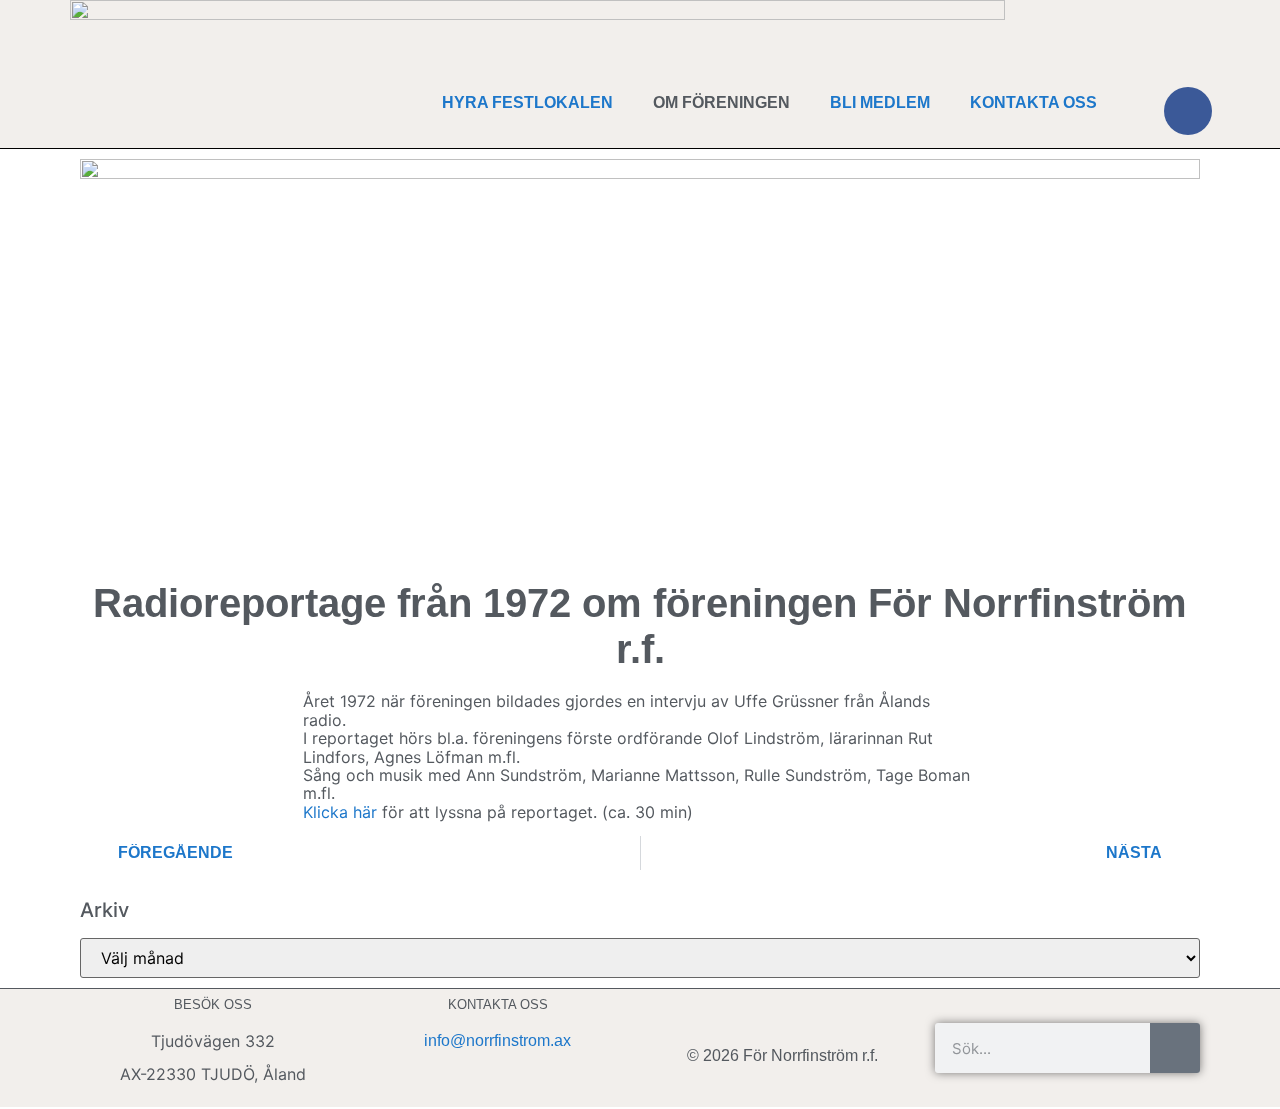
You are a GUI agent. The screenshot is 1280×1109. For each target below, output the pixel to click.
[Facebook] (1188, 111)
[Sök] (1175, 1048)
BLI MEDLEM (880, 102)
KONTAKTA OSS (1033, 102)
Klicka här (342, 812)
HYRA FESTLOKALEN (527, 102)
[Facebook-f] (783, 1013)
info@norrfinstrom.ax (497, 1040)
